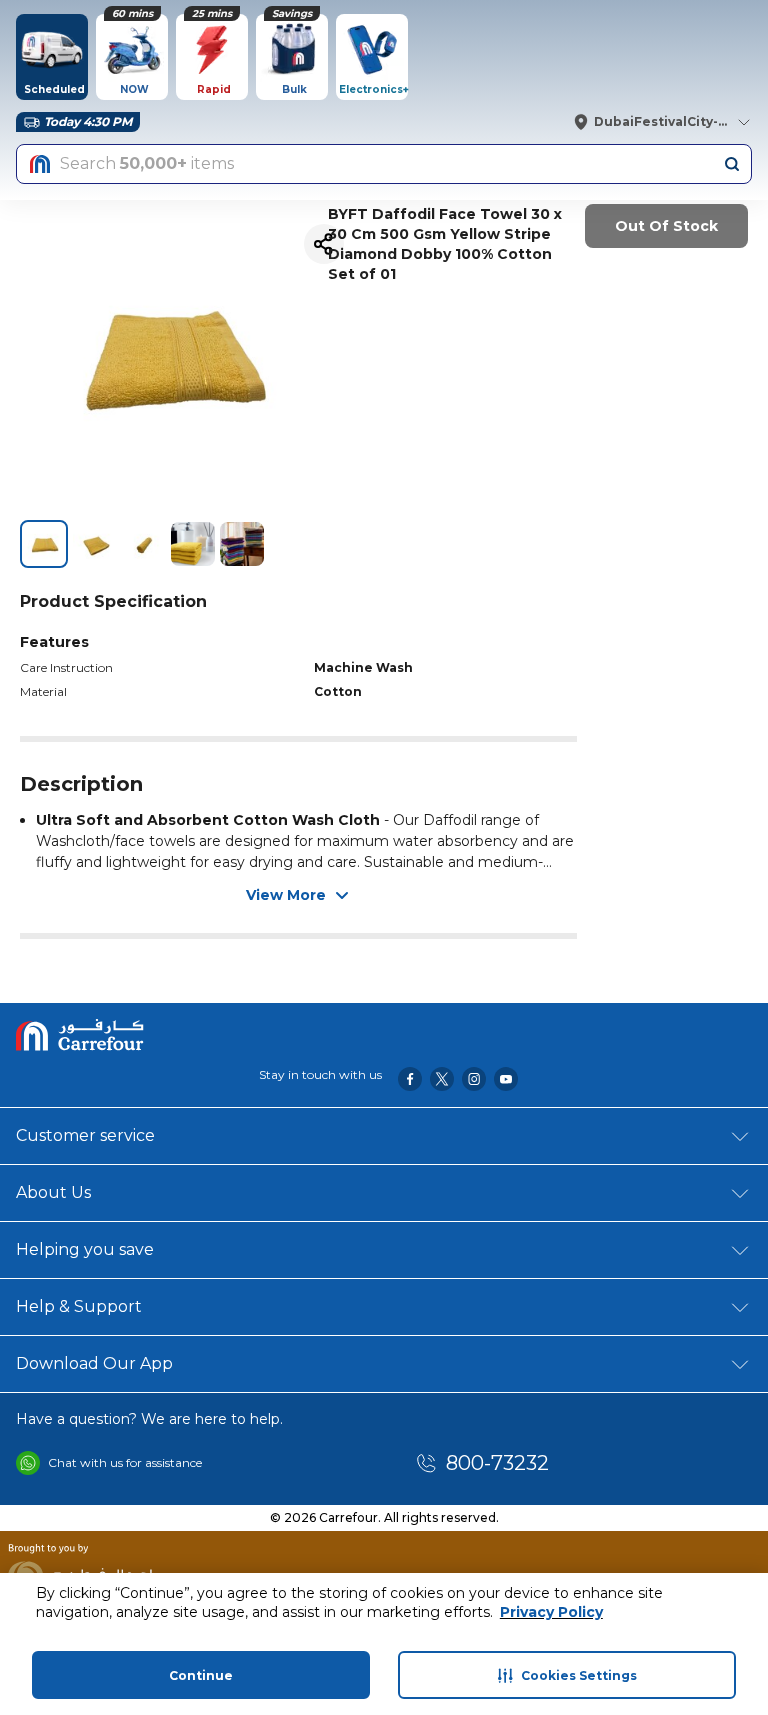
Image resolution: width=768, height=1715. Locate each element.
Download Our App (94, 1363)
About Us (53, 1192)
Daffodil (450, 820)
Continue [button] (201, 1675)
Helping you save (85, 1249)
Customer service (85, 1135)
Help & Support (79, 1306)
